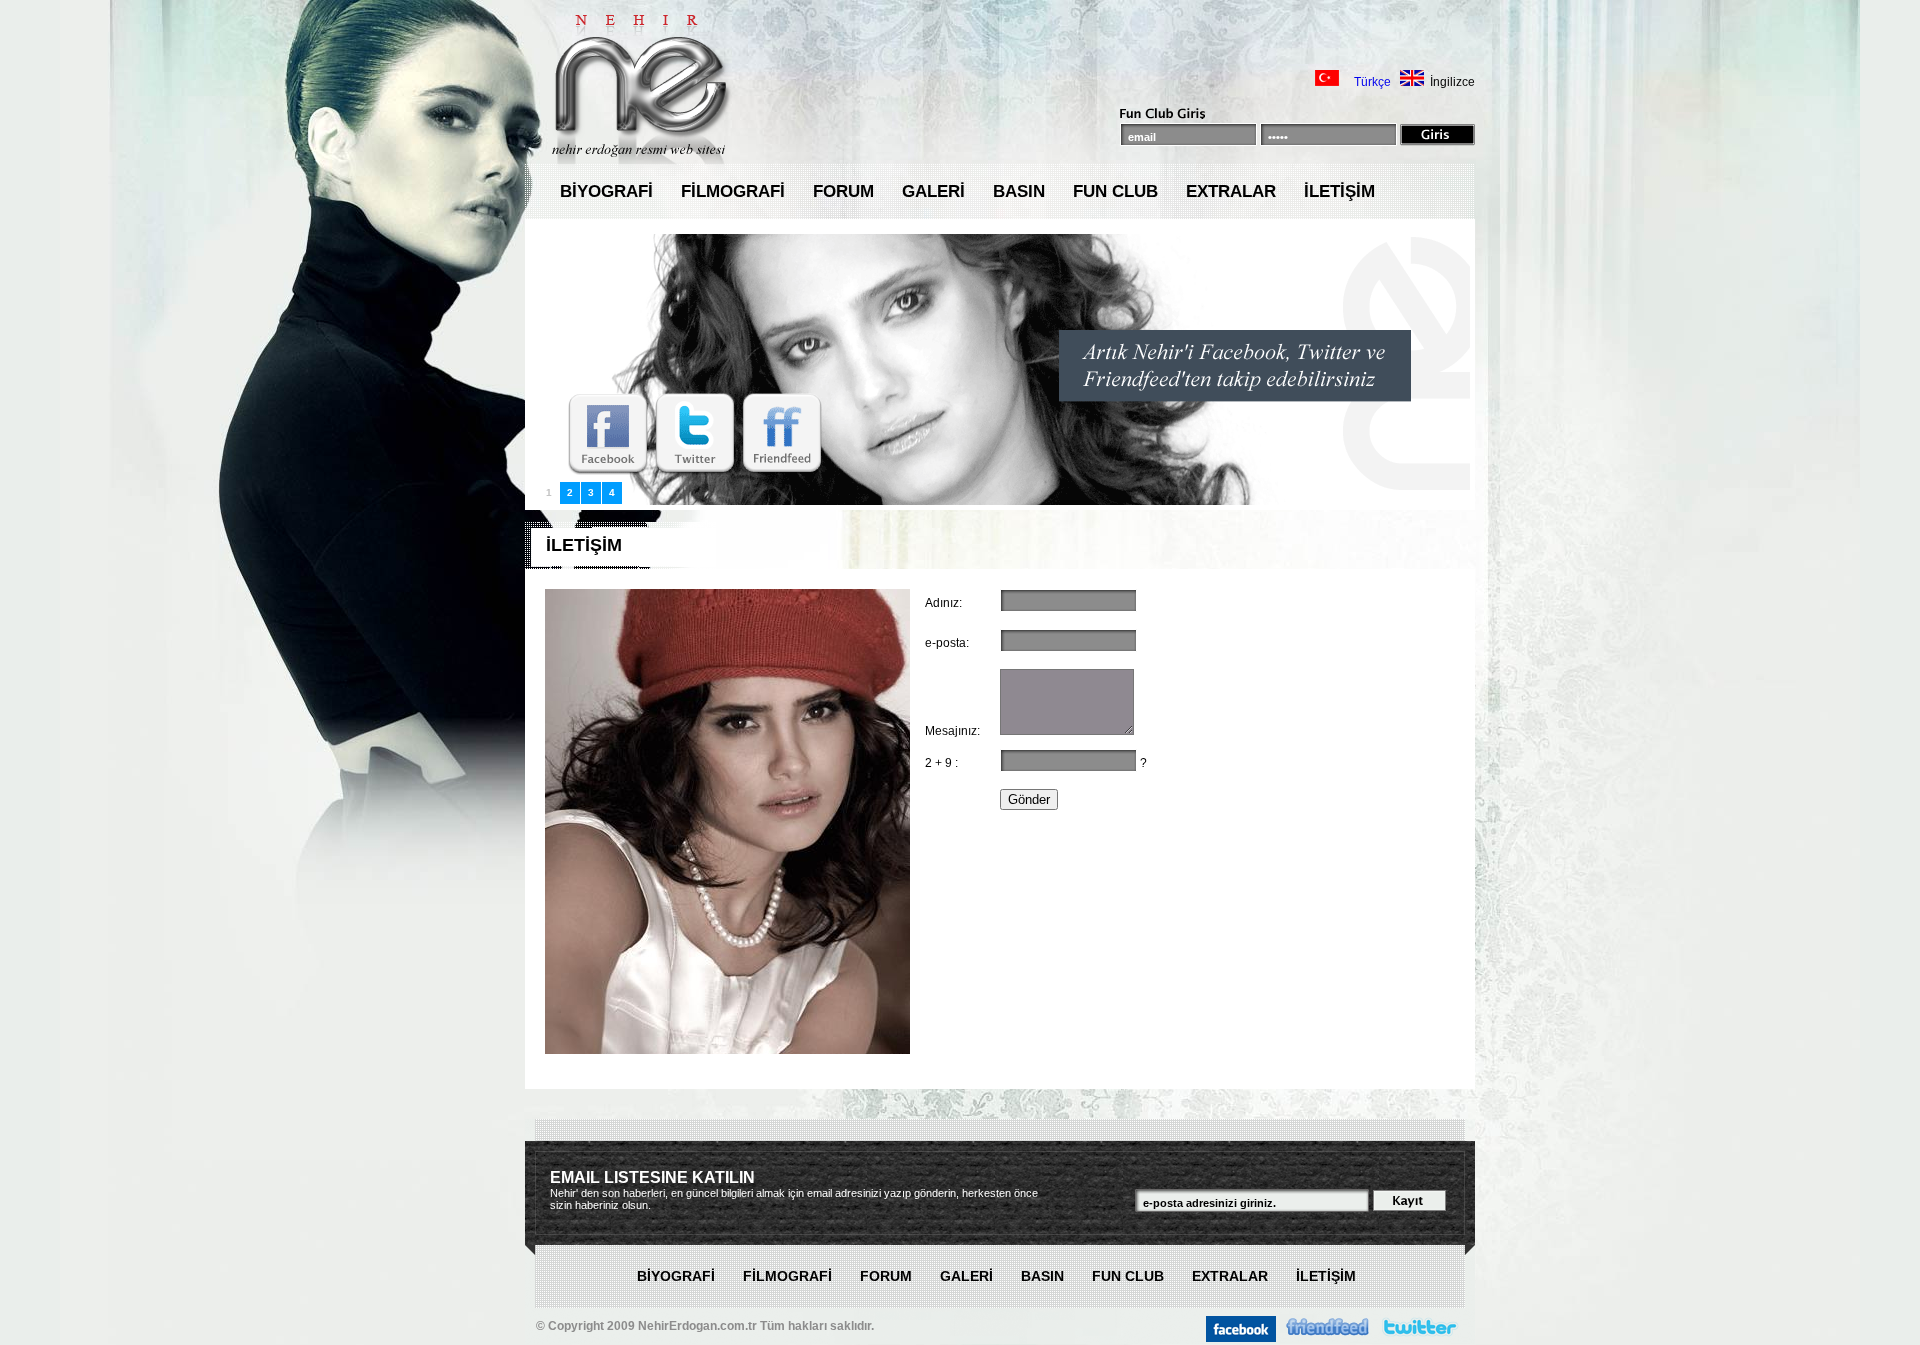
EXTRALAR (1231, 191)
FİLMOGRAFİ (733, 191)
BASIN (1019, 191)
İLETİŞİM (1339, 191)
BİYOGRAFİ (606, 191)
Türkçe (1372, 82)
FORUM (843, 191)
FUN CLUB (1115, 191)
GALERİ (933, 191)
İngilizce (1452, 82)
